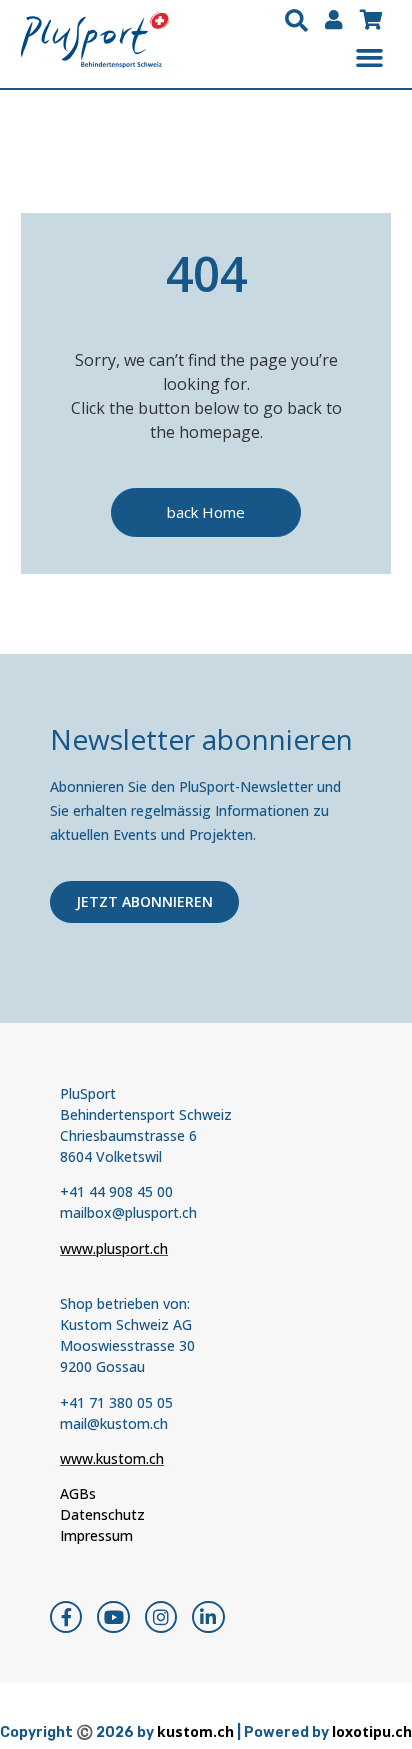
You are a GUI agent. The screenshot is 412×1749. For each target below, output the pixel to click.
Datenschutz (102, 1514)
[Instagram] (161, 1617)
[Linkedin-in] (208, 1617)
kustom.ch (195, 1731)
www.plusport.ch (114, 1248)
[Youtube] (113, 1617)
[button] (296, 21)
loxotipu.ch (372, 1731)
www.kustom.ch (112, 1458)
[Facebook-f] (66, 1617)
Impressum (96, 1535)
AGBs (78, 1493)
